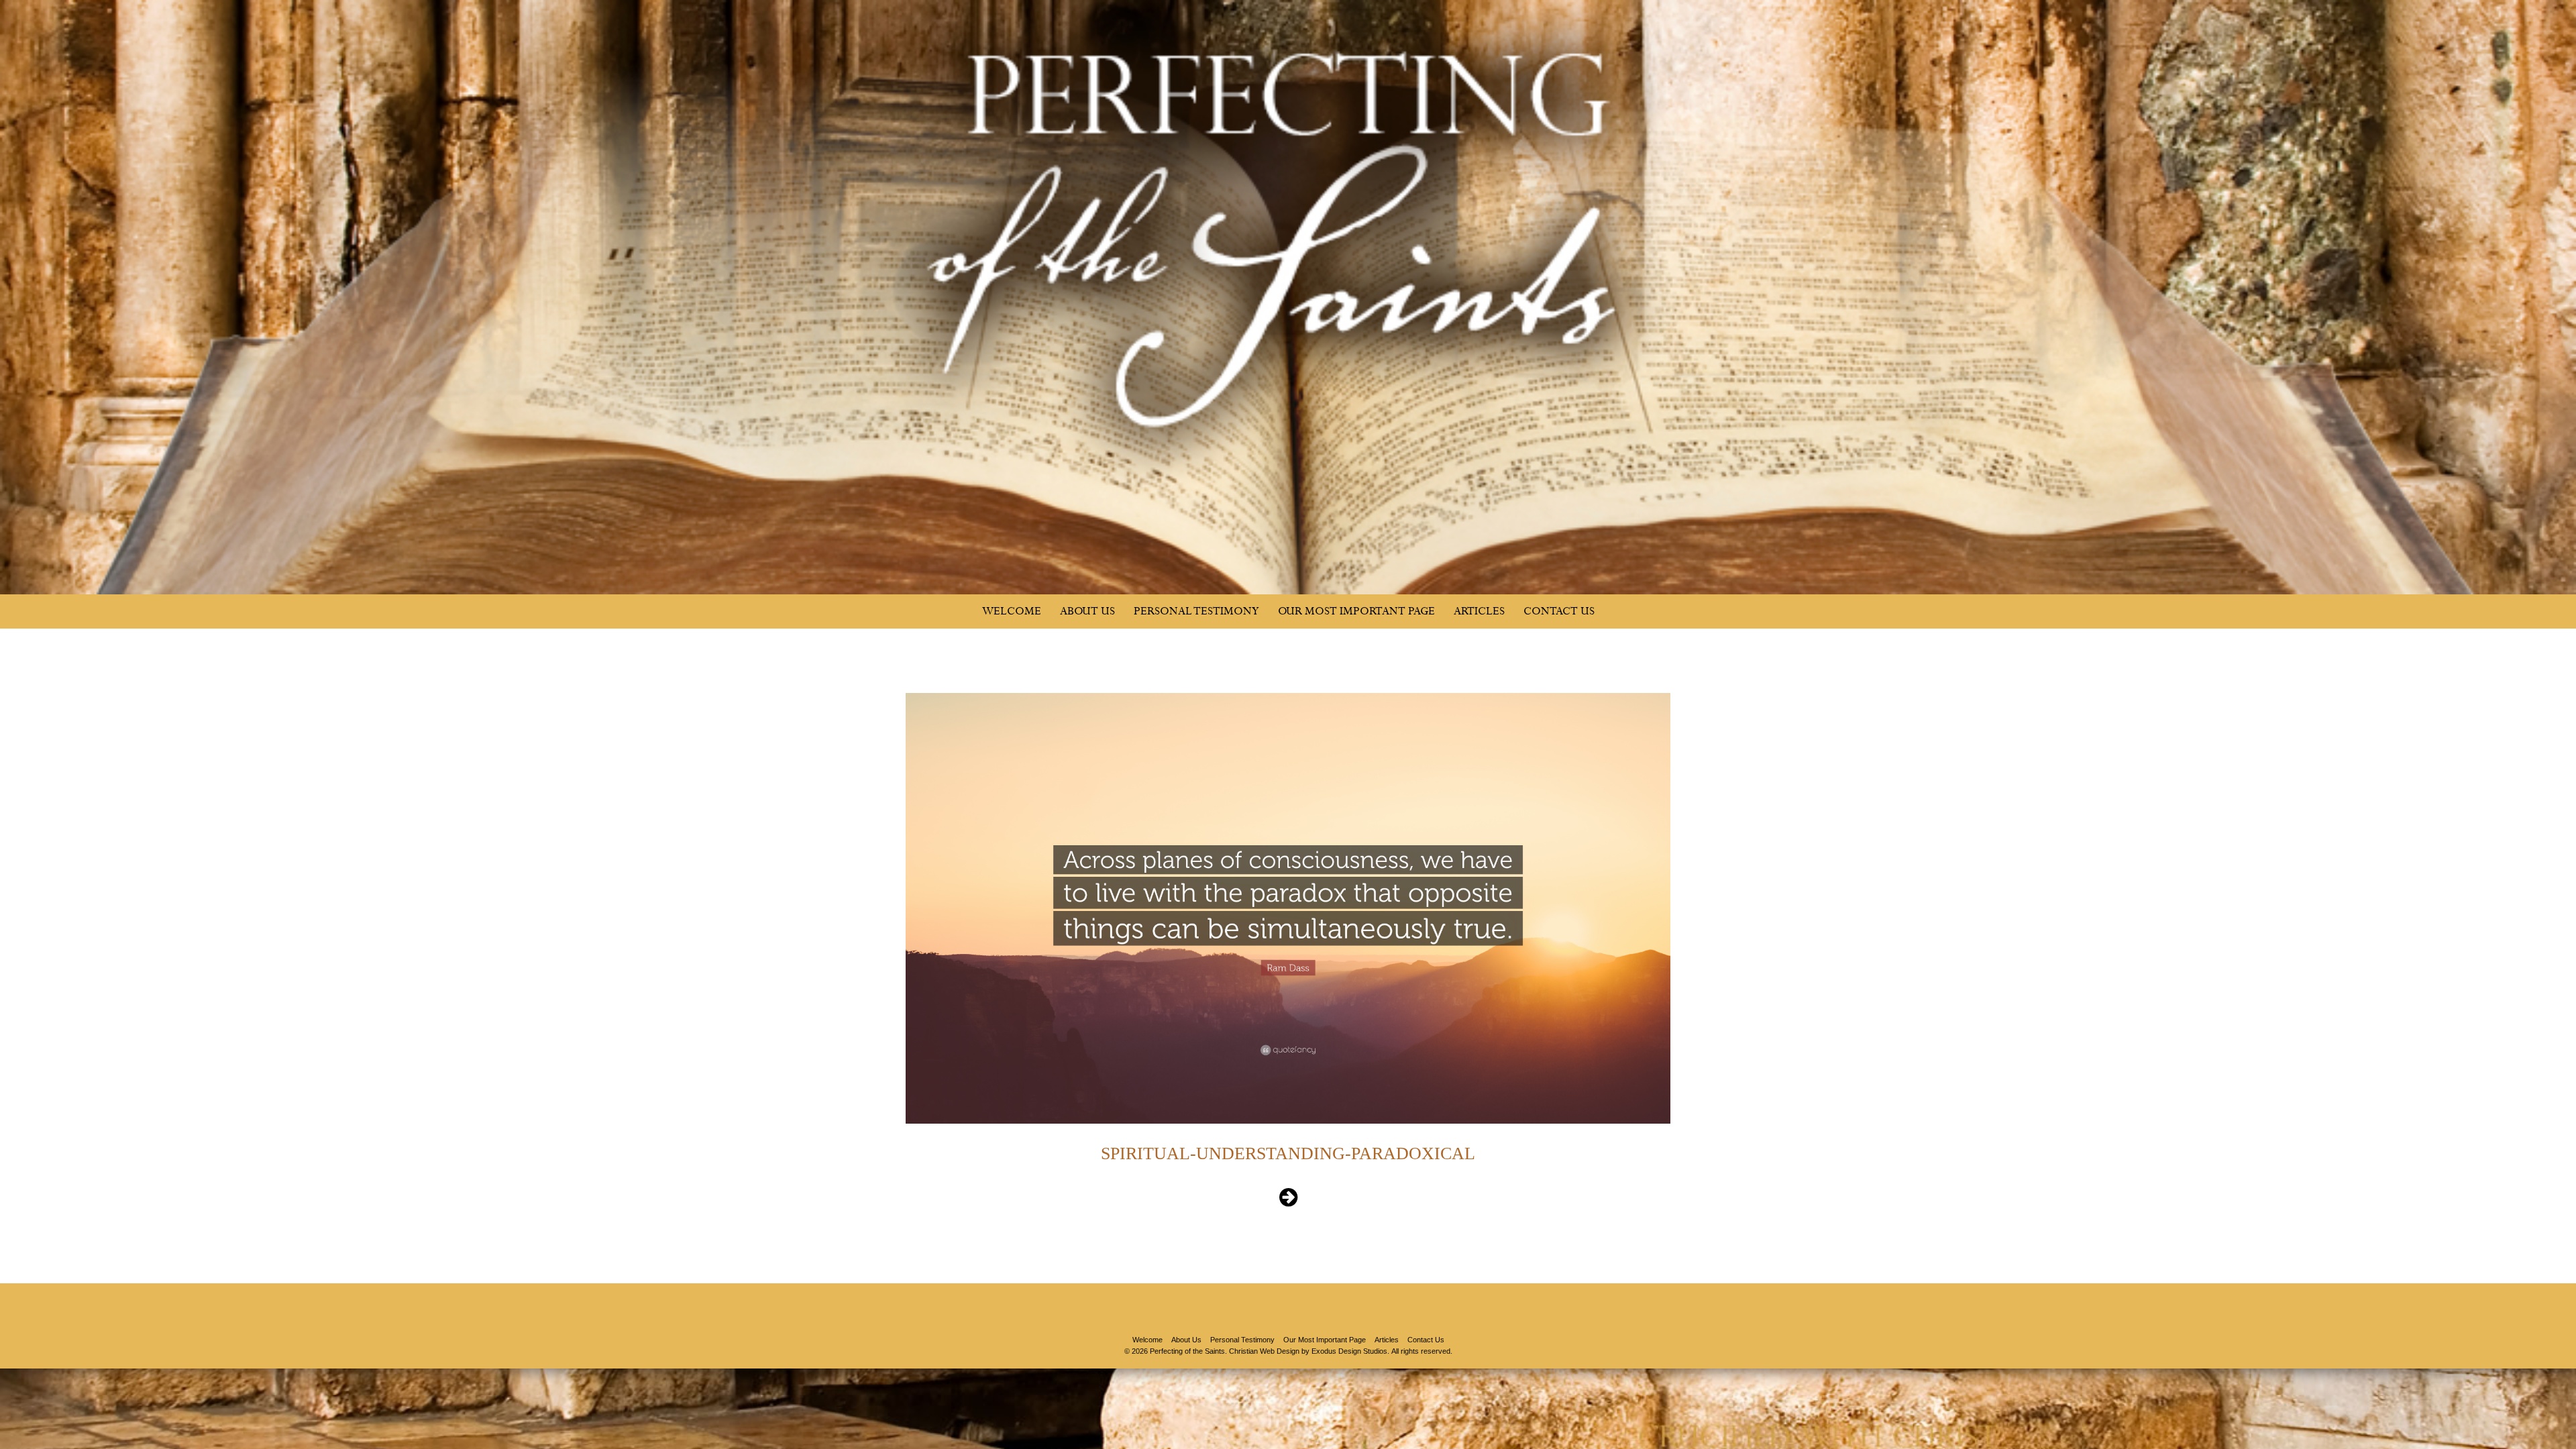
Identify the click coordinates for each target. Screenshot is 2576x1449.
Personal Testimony (1196, 611)
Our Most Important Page (1356, 611)
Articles (1479, 611)
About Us (1087, 611)
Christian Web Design (1264, 1351)
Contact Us (1559, 611)
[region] (1288, 297)
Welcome (1012, 611)
